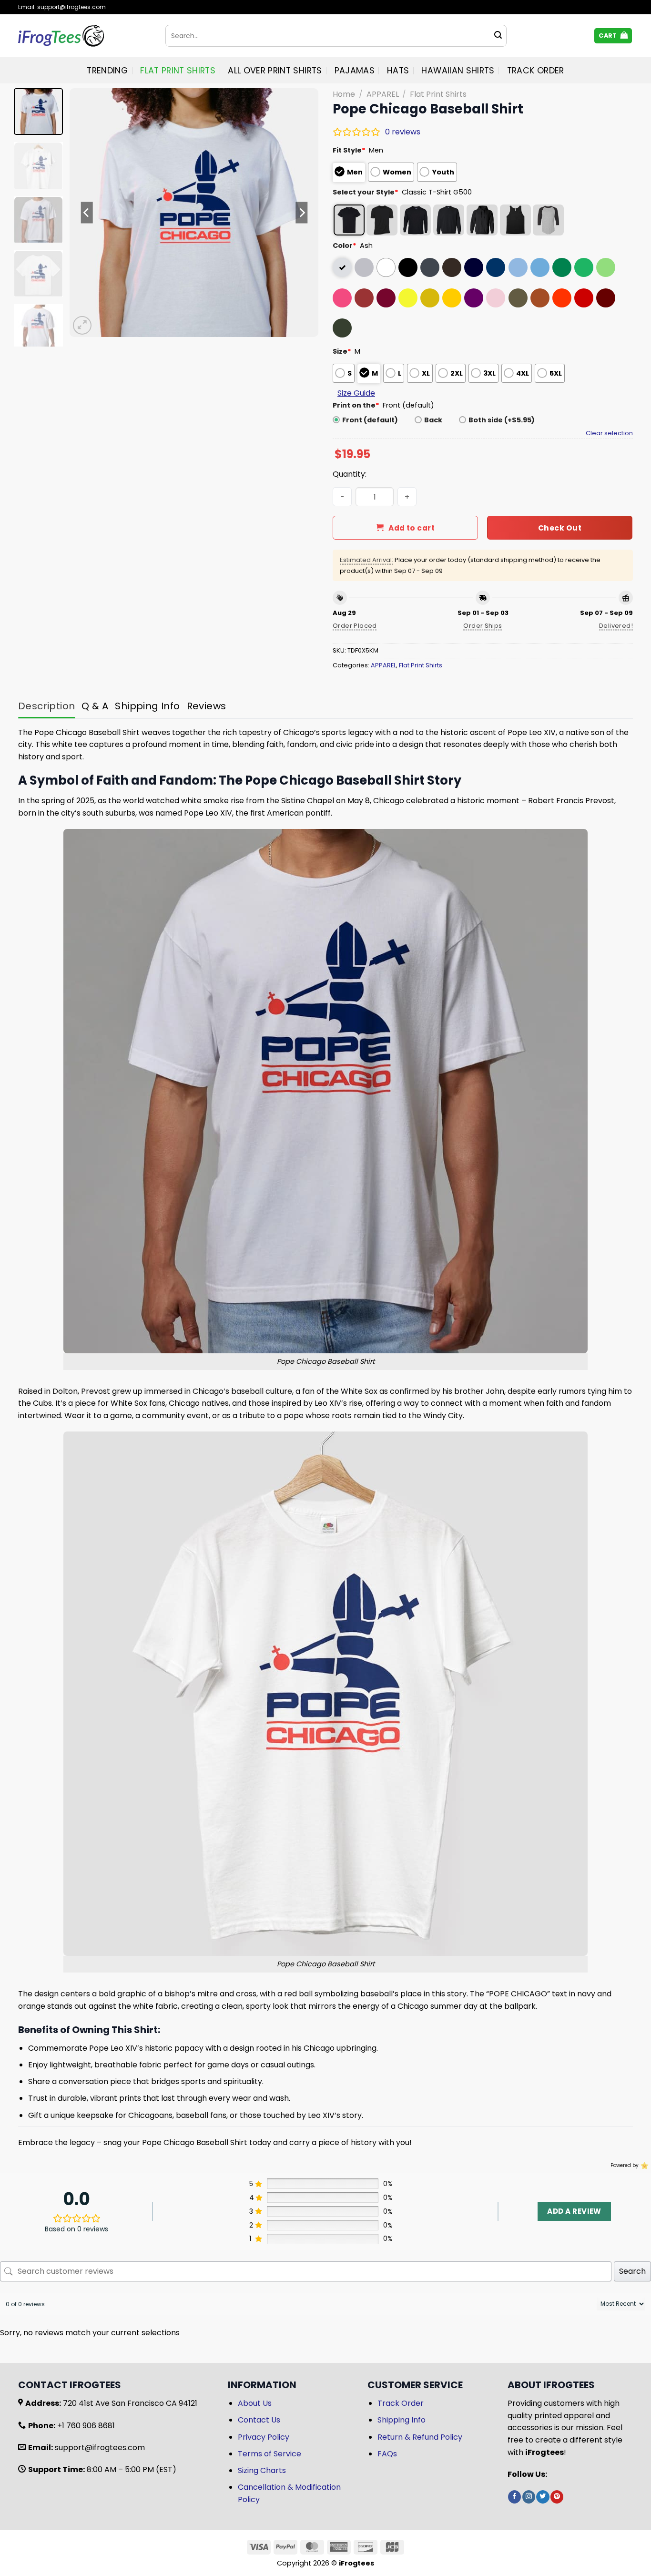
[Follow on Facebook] (514, 2497)
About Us (255, 2403)
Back (433, 420)
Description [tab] (46, 706)
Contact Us (259, 2420)
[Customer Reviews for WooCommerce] (644, 2166)
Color (345, 245)
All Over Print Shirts (275, 71)
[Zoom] (82, 325)
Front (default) (370, 420)
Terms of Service (270, 2454)
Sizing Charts (262, 2470)
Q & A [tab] (95, 706)
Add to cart (412, 528)
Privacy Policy (264, 2437)
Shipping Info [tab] (147, 706)
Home (344, 94)
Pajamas (355, 71)
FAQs (387, 2454)
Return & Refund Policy (420, 2437)
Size (342, 351)
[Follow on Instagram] (529, 2497)
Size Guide (356, 393)
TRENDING (107, 71)
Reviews (207, 706)
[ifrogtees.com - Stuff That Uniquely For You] (85, 36)
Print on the (356, 405)
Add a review (574, 2211)
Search (632, 2271)
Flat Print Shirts (178, 71)
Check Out (560, 528)
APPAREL (383, 94)
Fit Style (349, 150)
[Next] (302, 213)
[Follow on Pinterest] (557, 2497)
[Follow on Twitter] (543, 2497)
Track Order (536, 71)
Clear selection (609, 433)
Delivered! (616, 626)
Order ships (483, 626)
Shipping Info (402, 2420)
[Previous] (87, 213)
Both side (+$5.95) (502, 420)
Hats (398, 71)
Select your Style (366, 192)
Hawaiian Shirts (458, 71)
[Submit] (498, 36)
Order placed (355, 626)
